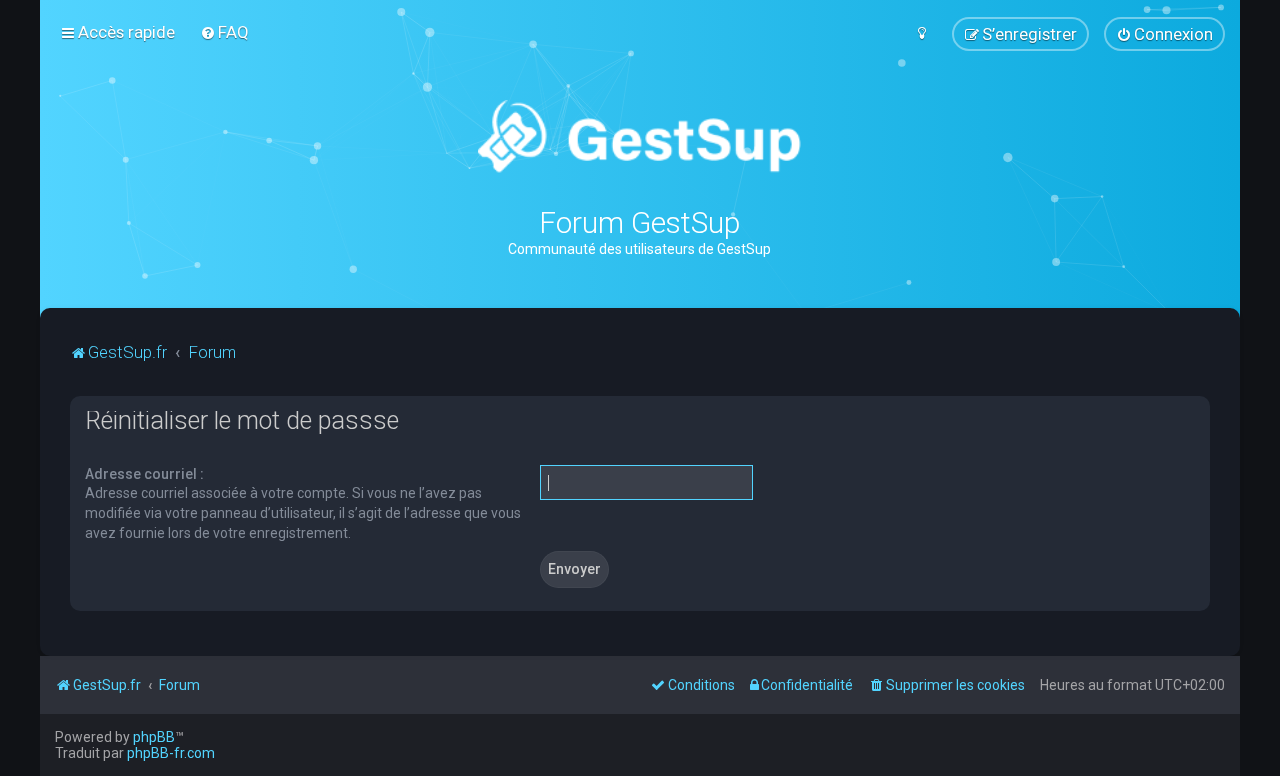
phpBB (154, 737)
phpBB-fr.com (171, 753)
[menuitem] (224, 32)
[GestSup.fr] (639, 137)
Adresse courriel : (144, 474)
